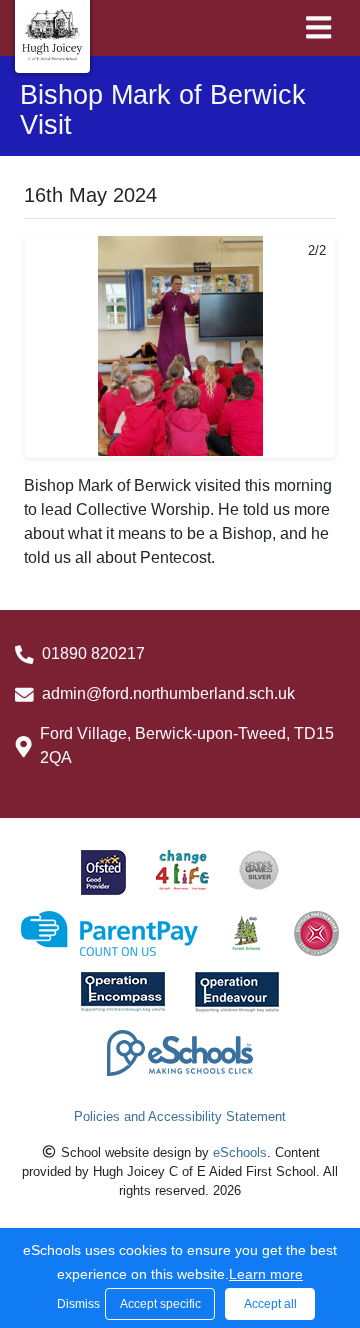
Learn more (266, 1274)
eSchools (240, 1152)
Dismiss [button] (76, 1304)
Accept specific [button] (160, 1304)
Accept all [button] (270, 1304)
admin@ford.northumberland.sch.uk (168, 693)
